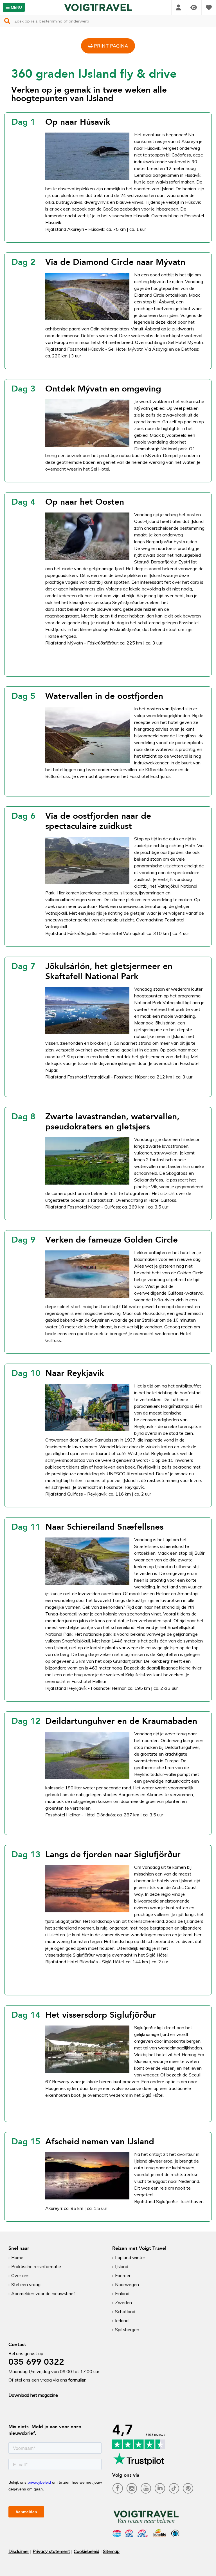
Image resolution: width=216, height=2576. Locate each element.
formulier (77, 2380)
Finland (122, 2293)
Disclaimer (19, 2551)
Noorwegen (127, 2284)
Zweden (123, 2302)
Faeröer (123, 2275)
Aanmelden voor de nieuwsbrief (43, 2293)
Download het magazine (33, 2395)
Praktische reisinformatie (36, 2266)
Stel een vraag (26, 2284)
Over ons (20, 2275)
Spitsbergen (127, 2329)
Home (17, 2257)
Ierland (122, 2320)
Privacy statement (51, 2551)
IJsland (122, 2266)
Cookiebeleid (86, 2551)
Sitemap (111, 2551)
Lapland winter (130, 2257)
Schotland (125, 2311)
